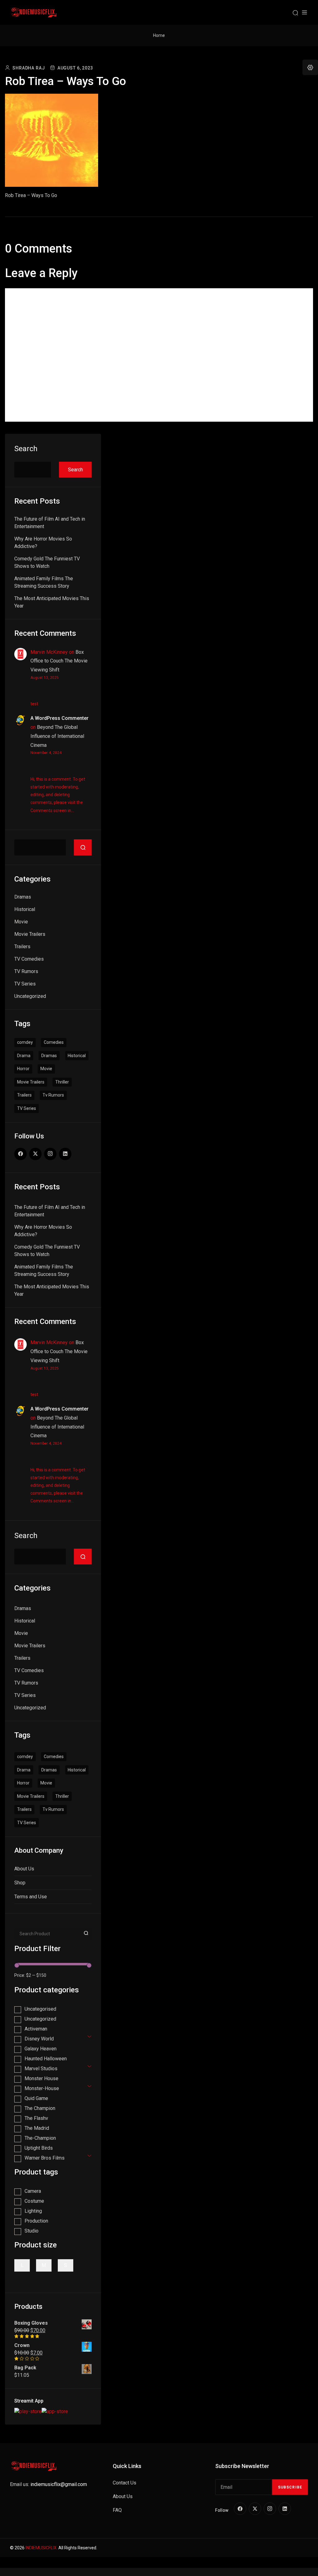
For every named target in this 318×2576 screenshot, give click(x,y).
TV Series (25, 984)
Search (26, 449)
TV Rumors (26, 971)
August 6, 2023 (75, 68)
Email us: (48, 2484)
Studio (32, 2231)
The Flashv (36, 2118)
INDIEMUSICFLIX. (41, 2548)
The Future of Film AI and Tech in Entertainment (50, 523)
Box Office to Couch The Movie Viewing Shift (59, 661)
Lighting (33, 2211)
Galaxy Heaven (41, 2049)
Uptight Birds (39, 2148)
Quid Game (36, 2098)
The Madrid (37, 2128)
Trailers (22, 947)
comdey (25, 1042)
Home (159, 35)
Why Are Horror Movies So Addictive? (43, 543)
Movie (21, 922)
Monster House (41, 2078)
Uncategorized (30, 996)
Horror (23, 1069)
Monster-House (42, 2088)
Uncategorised (40, 2009)
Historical (25, 909)
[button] (310, 67)
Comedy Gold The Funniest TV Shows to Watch (47, 562)
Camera (33, 2191)
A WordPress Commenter (59, 718)
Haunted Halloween (46, 2059)
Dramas (23, 897)
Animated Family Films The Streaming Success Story (44, 582)
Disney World (39, 2039)
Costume (34, 2201)
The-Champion (40, 2138)
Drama (24, 1056)
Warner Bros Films (45, 2158)
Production (36, 2221)
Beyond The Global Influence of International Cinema (57, 736)
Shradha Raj (29, 68)
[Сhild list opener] (90, 2036)
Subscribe (290, 2487)
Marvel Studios (41, 2069)
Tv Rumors (53, 1095)
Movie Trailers (30, 934)
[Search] (295, 12)
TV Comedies (29, 959)
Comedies (54, 1042)
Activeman (36, 2029)
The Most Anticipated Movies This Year (52, 602)
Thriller (62, 1082)
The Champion (40, 2108)
